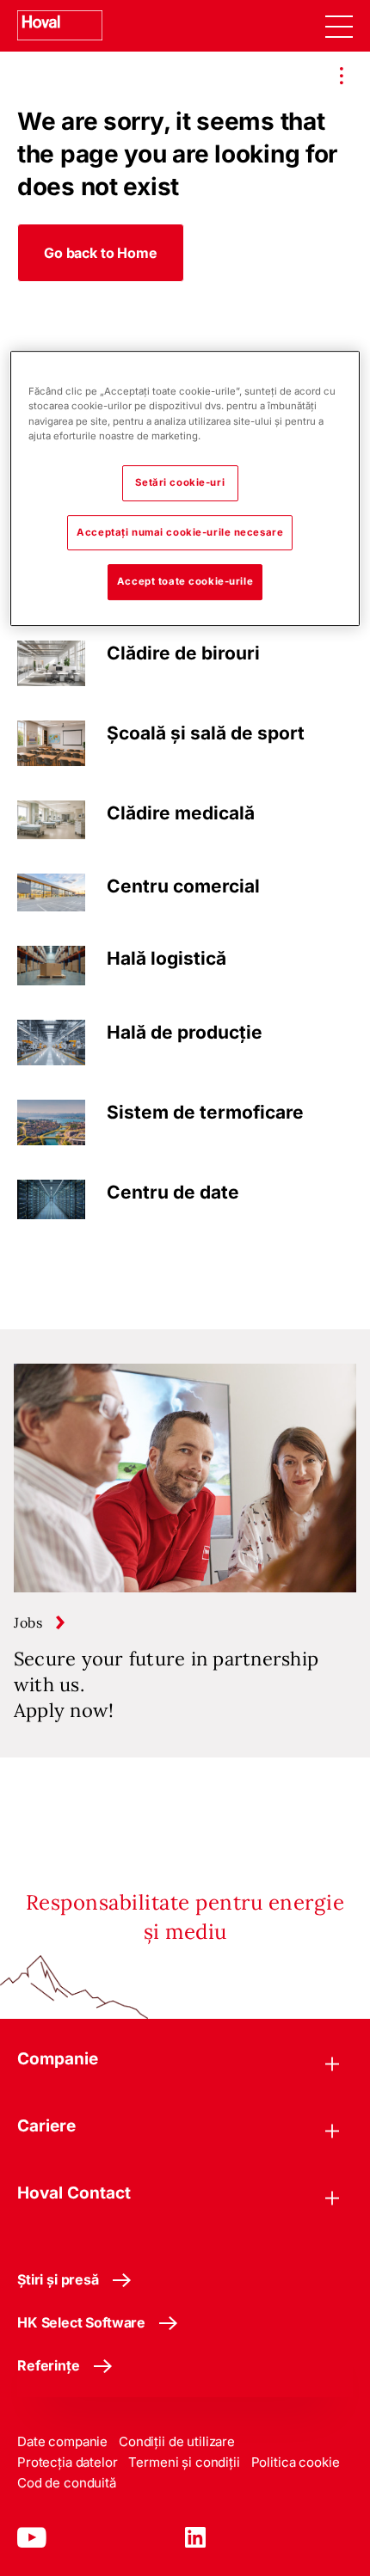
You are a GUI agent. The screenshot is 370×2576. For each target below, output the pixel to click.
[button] (101, 253)
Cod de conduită (67, 2483)
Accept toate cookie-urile (185, 582)
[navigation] (339, 26)
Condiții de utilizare (177, 2441)
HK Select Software (81, 2322)
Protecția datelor (67, 2462)
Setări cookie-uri (180, 482)
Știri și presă (58, 2279)
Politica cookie (296, 2462)
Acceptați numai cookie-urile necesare (180, 532)
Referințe (49, 2365)
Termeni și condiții (184, 2462)
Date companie (62, 2441)
